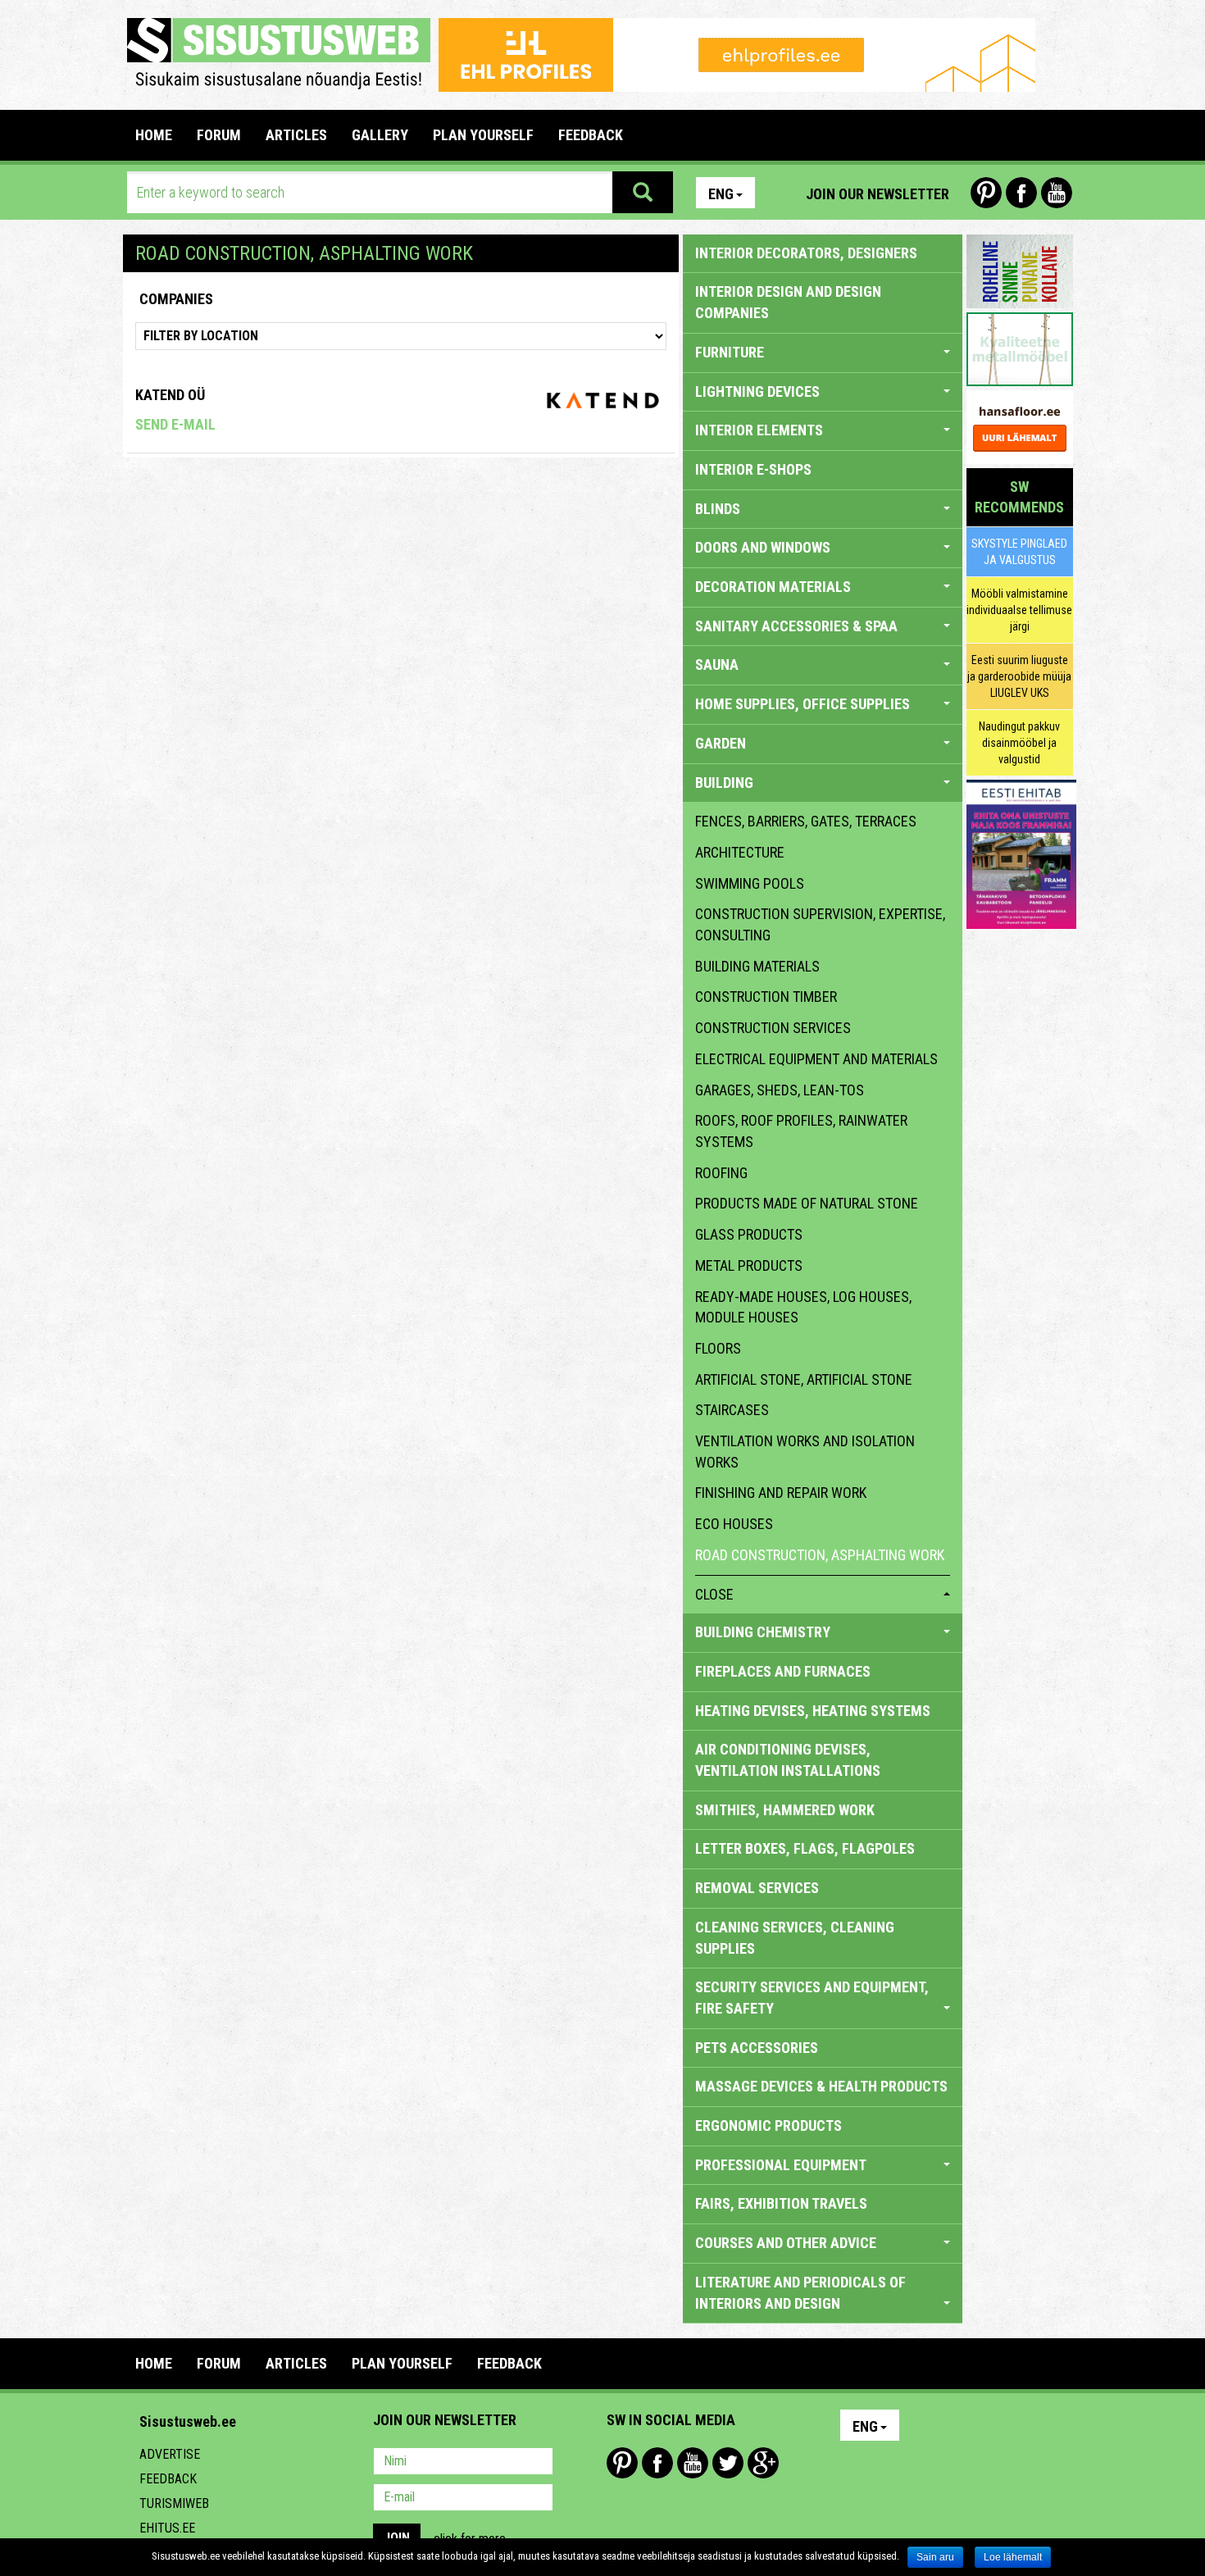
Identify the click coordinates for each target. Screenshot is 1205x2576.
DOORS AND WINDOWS (763, 547)
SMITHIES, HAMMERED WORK (785, 1810)
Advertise (170, 2454)
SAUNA (717, 664)
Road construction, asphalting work (820, 1555)
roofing (721, 1173)
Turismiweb (174, 2503)
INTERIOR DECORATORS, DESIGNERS (806, 253)
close (714, 1594)
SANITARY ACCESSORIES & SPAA (796, 626)
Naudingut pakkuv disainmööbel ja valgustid (1019, 743)
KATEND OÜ (170, 395)
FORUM (219, 135)
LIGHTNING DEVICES (757, 391)
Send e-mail (175, 424)
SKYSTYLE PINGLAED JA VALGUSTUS (1019, 552)
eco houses (734, 1524)
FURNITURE (730, 352)
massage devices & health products (821, 2086)
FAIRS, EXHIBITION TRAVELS (781, 2203)
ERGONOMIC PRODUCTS (768, 2125)
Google (763, 2463)
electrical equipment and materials (816, 1059)
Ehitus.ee (167, 2528)
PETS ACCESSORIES (757, 2048)
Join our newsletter (878, 194)
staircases (732, 1410)
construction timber (766, 997)
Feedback (168, 2479)
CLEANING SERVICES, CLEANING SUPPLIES (795, 1938)
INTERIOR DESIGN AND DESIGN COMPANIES (788, 302)
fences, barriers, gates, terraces (806, 821)
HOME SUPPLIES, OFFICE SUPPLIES (803, 704)
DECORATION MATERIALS (773, 587)
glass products (749, 1234)
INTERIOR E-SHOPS (753, 469)
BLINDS (718, 509)
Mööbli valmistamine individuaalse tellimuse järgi (1019, 610)
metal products (749, 1265)
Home (154, 135)
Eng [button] (721, 194)
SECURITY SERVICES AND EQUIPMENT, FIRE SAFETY (812, 1998)
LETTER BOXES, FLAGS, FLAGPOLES (805, 1848)
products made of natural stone (807, 1203)
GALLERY (380, 135)
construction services (773, 1028)
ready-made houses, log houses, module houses (803, 1307)
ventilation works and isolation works (805, 1452)
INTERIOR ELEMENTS (759, 430)
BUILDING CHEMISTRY (763, 1632)
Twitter (728, 2463)
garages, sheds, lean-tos (780, 1090)
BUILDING (724, 783)
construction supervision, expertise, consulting (820, 924)
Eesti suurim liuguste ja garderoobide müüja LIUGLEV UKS (1019, 676)
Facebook (1021, 193)
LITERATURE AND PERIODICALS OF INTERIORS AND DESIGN (800, 2293)
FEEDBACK (591, 135)
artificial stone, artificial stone (804, 1379)
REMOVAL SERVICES (757, 1888)
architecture (740, 852)
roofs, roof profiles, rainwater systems (801, 1131)
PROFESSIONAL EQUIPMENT (781, 2165)
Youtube (1057, 193)
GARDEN (721, 743)
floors (718, 1348)
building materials (757, 966)
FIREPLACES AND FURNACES (783, 1671)
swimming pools (750, 883)
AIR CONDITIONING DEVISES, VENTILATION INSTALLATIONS (788, 1760)
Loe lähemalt (1013, 2557)
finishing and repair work (781, 1493)
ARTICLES (296, 135)
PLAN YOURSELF (483, 135)
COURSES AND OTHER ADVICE (786, 2243)
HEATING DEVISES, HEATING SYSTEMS (813, 1711)
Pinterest (986, 193)
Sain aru (935, 2557)
